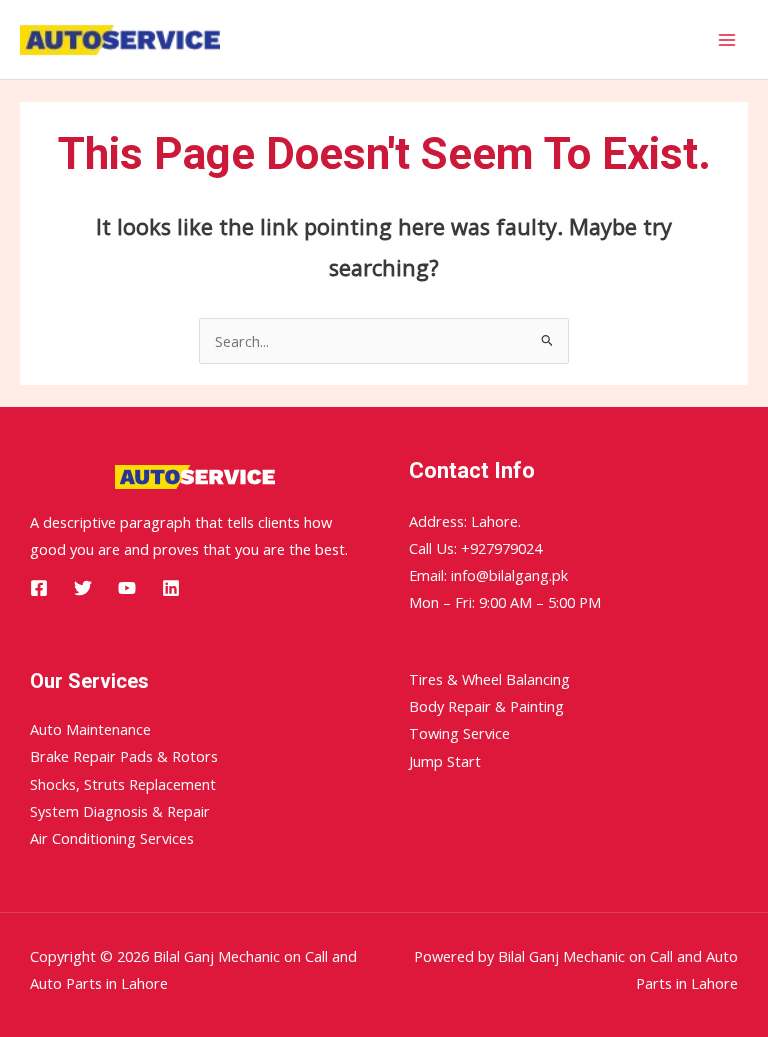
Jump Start (445, 761)
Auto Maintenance (90, 729)
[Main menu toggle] (727, 40)
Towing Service (459, 733)
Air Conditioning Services (112, 838)
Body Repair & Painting (486, 706)
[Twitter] (83, 588)
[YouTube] (127, 588)
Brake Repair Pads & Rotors (124, 756)
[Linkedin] (171, 588)
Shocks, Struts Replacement (123, 784)
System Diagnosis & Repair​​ (120, 811)
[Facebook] (39, 588)
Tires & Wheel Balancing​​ (489, 679)
